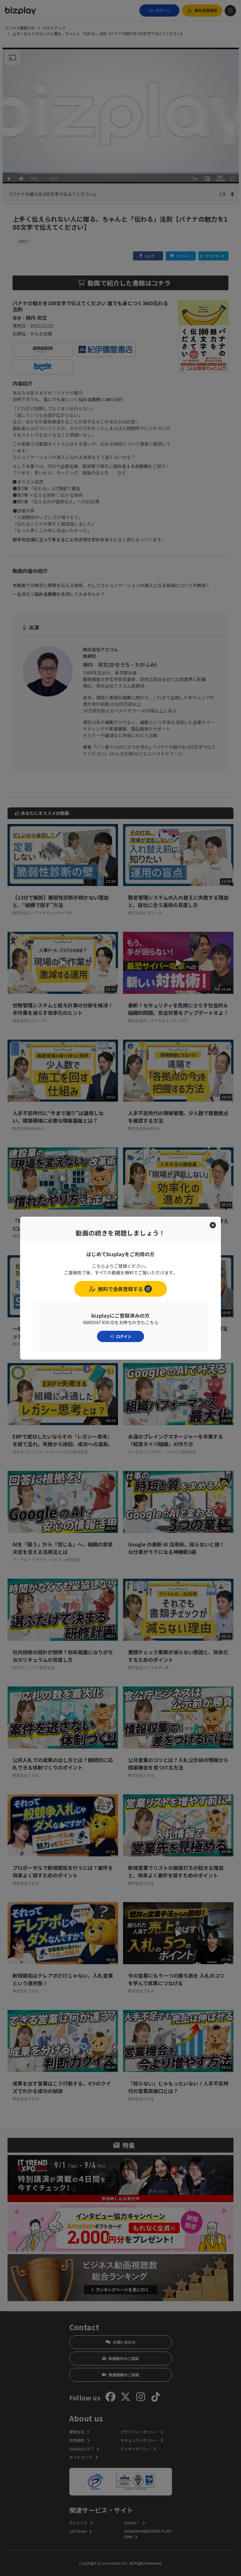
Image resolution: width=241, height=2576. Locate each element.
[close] (213, 1225)
